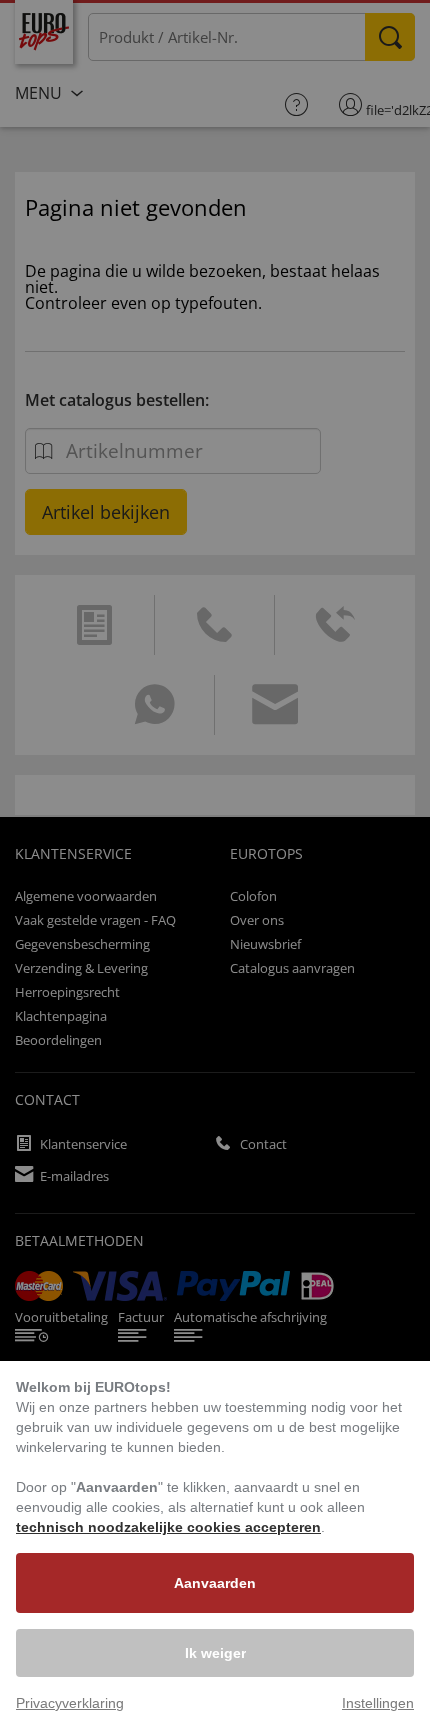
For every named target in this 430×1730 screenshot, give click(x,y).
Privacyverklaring (70, 1703)
